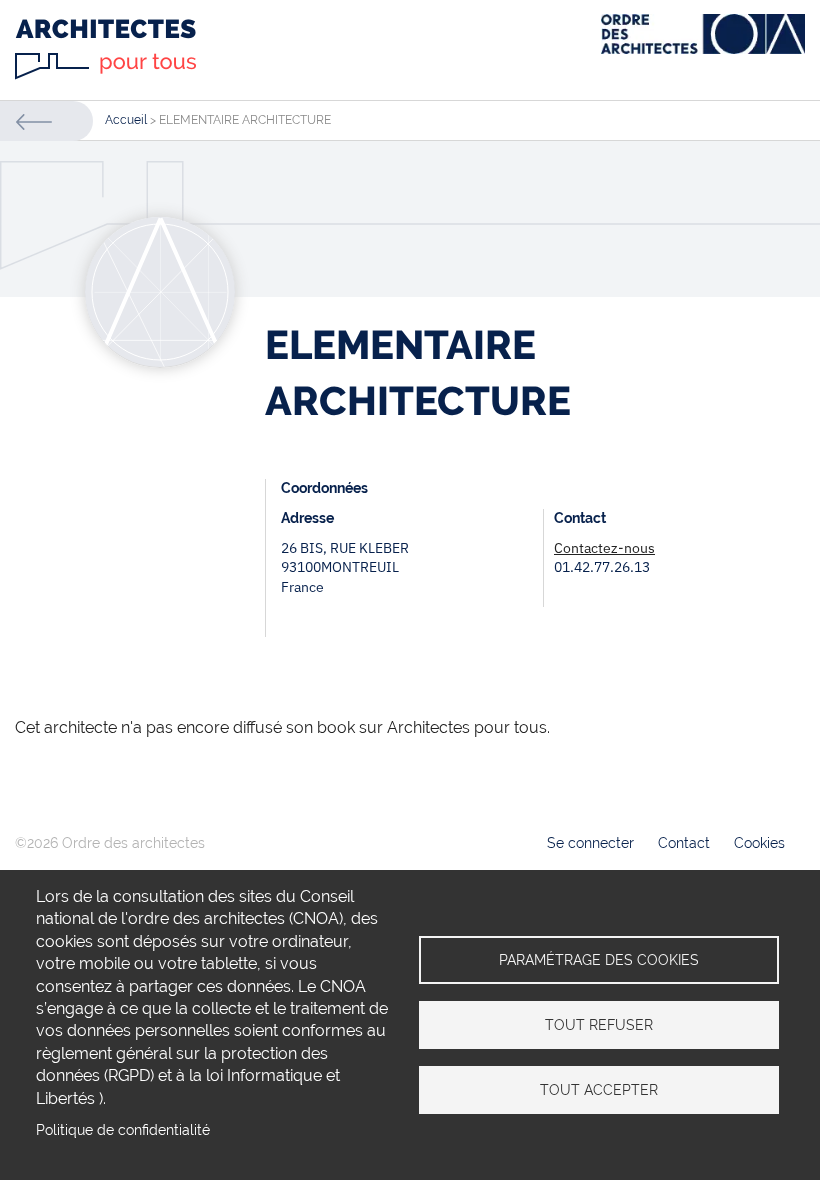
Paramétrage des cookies (599, 960)
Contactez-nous (604, 548)
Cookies (759, 843)
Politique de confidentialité (123, 1130)
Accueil (126, 120)
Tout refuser (599, 1025)
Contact (684, 843)
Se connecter (590, 843)
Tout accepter (599, 1090)
